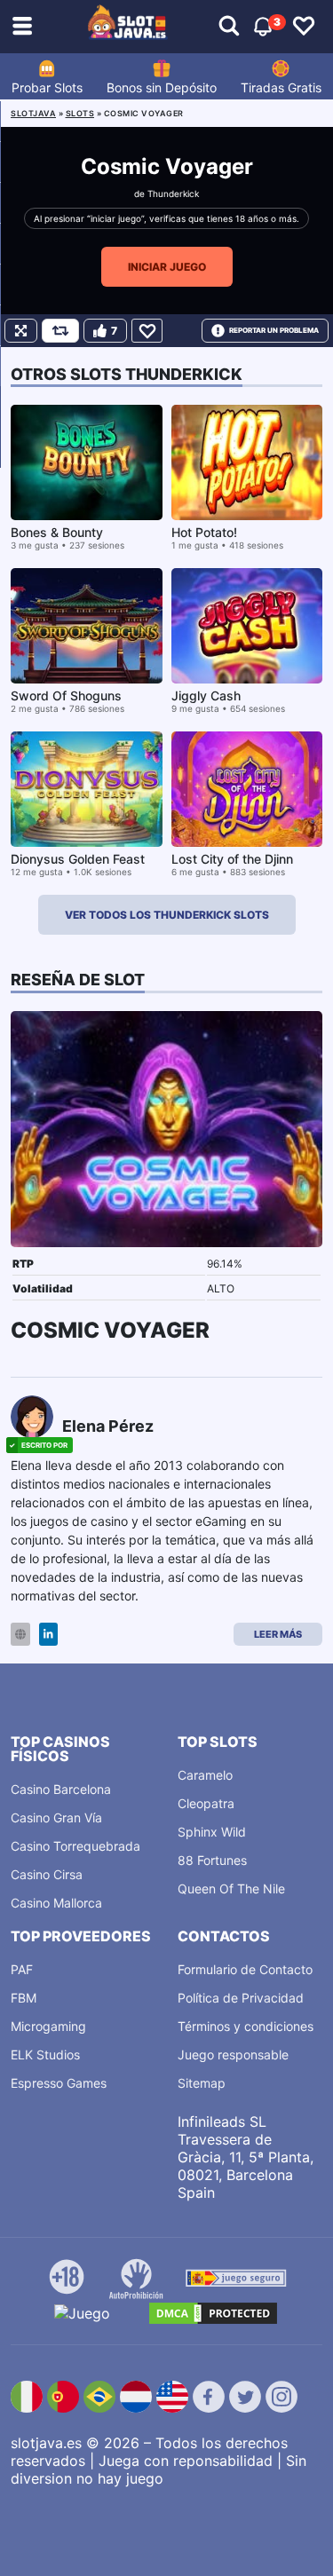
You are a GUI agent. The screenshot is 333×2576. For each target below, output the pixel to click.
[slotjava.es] (127, 27)
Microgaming (48, 2026)
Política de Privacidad (241, 1998)
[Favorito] (147, 331)
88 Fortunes (212, 1860)
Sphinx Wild (212, 1832)
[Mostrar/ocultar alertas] (229, 27)
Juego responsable (233, 2054)
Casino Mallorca (56, 1903)
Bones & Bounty (57, 532)
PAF (22, 1969)
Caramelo (205, 1775)
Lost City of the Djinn (232, 859)
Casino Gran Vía (56, 1817)
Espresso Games (59, 2083)
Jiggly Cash (206, 695)
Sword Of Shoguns (66, 695)
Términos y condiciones (246, 2026)
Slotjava (33, 113)
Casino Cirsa (47, 1874)
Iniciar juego (167, 267)
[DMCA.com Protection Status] (213, 2313)
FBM (24, 1998)
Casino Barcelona (61, 1789)
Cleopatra (206, 1803)
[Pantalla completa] (21, 331)
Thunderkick (173, 194)
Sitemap (202, 2083)
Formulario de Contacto (245, 1969)
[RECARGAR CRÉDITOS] (60, 331)
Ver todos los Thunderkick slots (167, 915)
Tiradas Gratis (281, 87)
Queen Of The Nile (231, 1889)
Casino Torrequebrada (75, 1846)
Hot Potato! (204, 532)
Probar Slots (47, 87)
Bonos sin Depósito (162, 87)
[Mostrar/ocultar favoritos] (304, 27)
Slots (80, 113)
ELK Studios (45, 2054)
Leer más (278, 1634)
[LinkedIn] (48, 1635)
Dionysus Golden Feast (78, 859)
